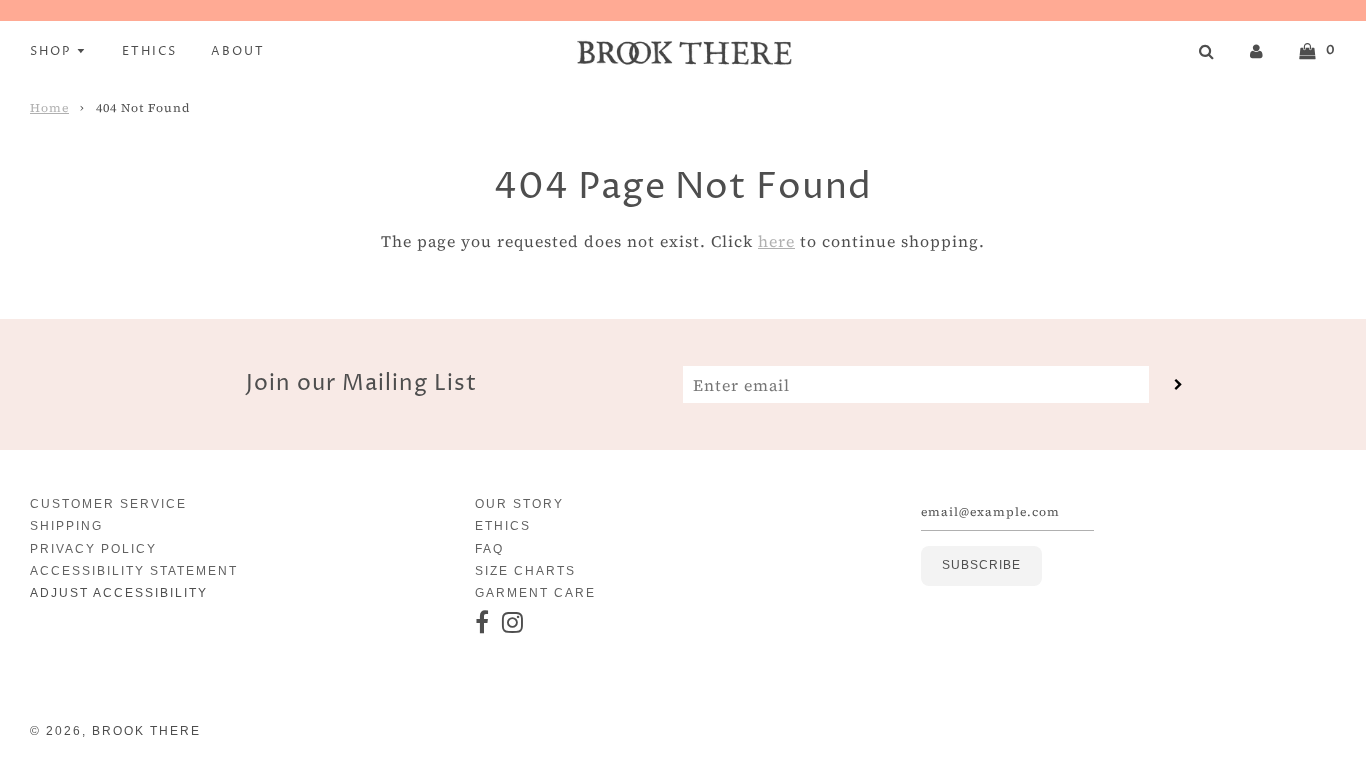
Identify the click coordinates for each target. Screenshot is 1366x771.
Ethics (149, 51)
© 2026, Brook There (115, 731)
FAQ (489, 549)
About (238, 51)
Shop (53, 51)
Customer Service (108, 504)
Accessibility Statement (134, 571)
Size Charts (525, 571)
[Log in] (1257, 50)
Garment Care (535, 593)
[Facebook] (483, 623)
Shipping (66, 526)
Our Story (519, 504)
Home (49, 108)
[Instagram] (513, 623)
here (776, 241)
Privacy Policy (93, 549)
